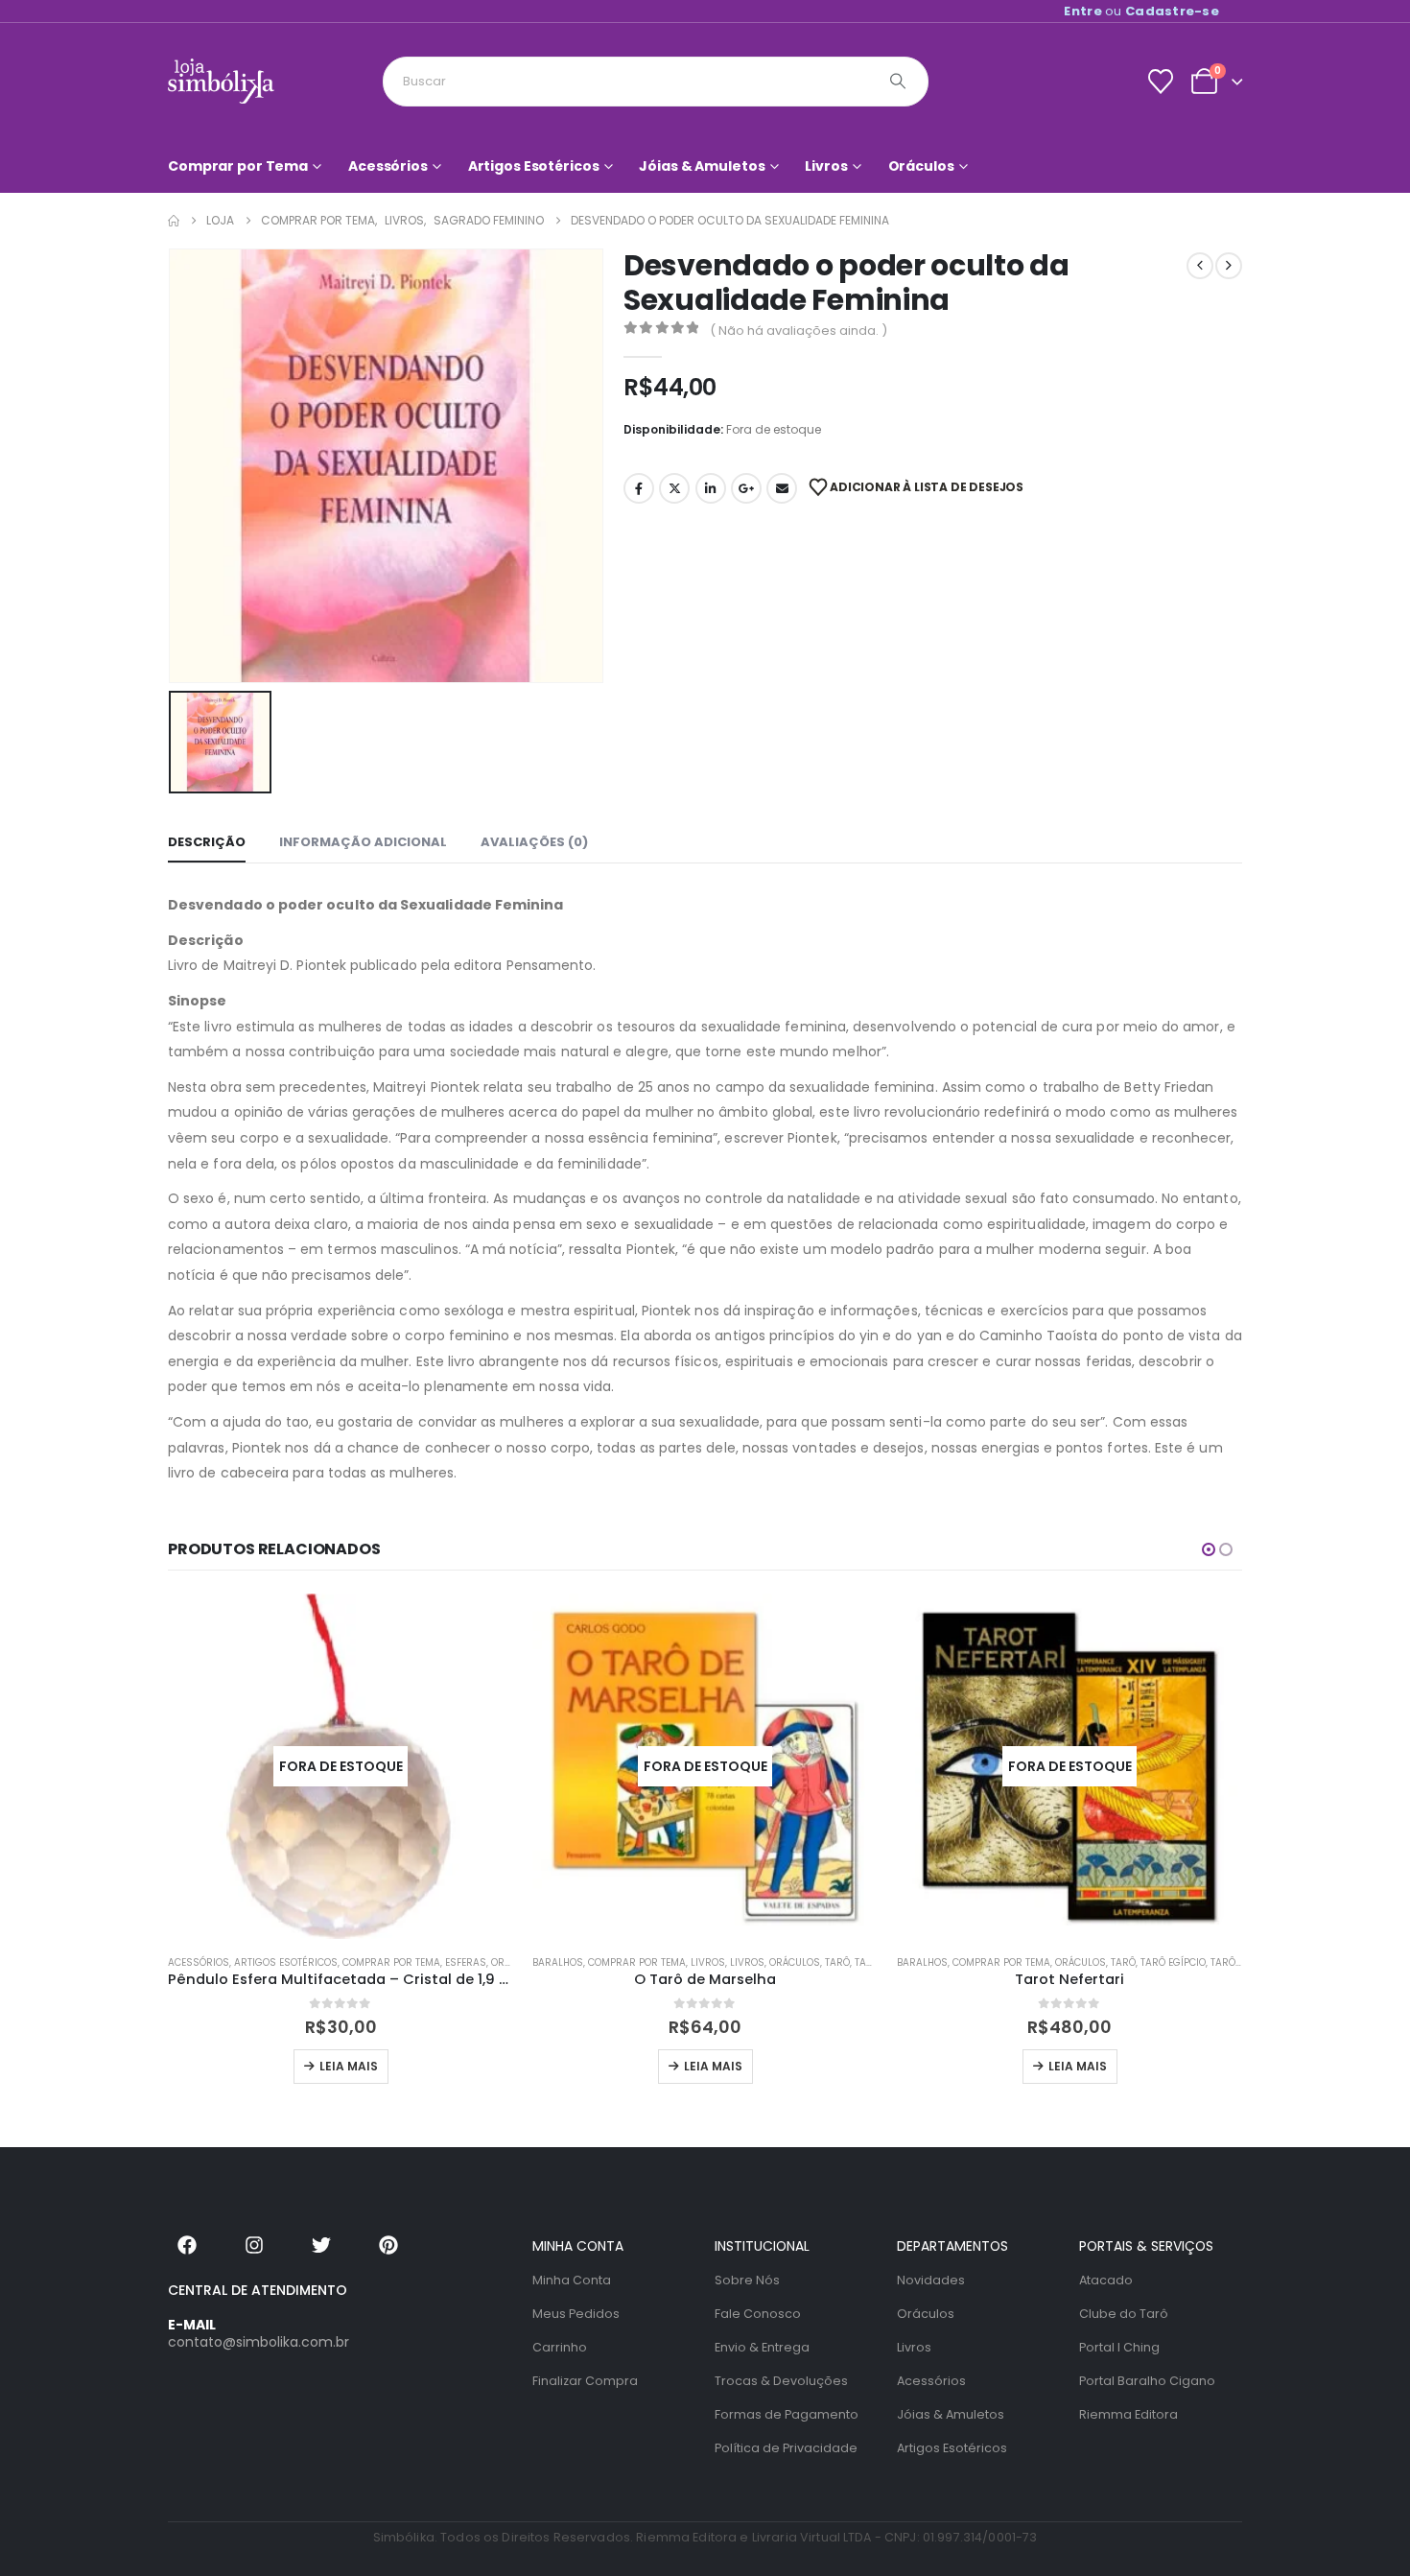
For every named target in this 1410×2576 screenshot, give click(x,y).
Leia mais (349, 2066)
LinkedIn (711, 488)
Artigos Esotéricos (534, 166)
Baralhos (558, 1962)
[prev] (1200, 266)
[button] (1209, 1549)
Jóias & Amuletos (702, 166)
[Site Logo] (221, 81)
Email (782, 488)
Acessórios (388, 166)
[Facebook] (187, 2245)
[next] (1229, 266)
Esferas (466, 1962)
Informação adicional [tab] (363, 842)
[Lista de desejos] (1160, 82)
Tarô (837, 1962)
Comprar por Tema (238, 166)
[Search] (898, 82)
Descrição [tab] (207, 842)
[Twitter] (321, 2245)
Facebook (639, 488)
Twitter (674, 488)
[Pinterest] (388, 2245)
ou (1141, 11)
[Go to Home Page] (174, 221)
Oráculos (921, 166)
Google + (746, 488)
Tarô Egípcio (1173, 1962)
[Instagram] (254, 2245)
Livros (826, 166)
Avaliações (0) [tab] (534, 842)
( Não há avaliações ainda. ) (799, 331)
